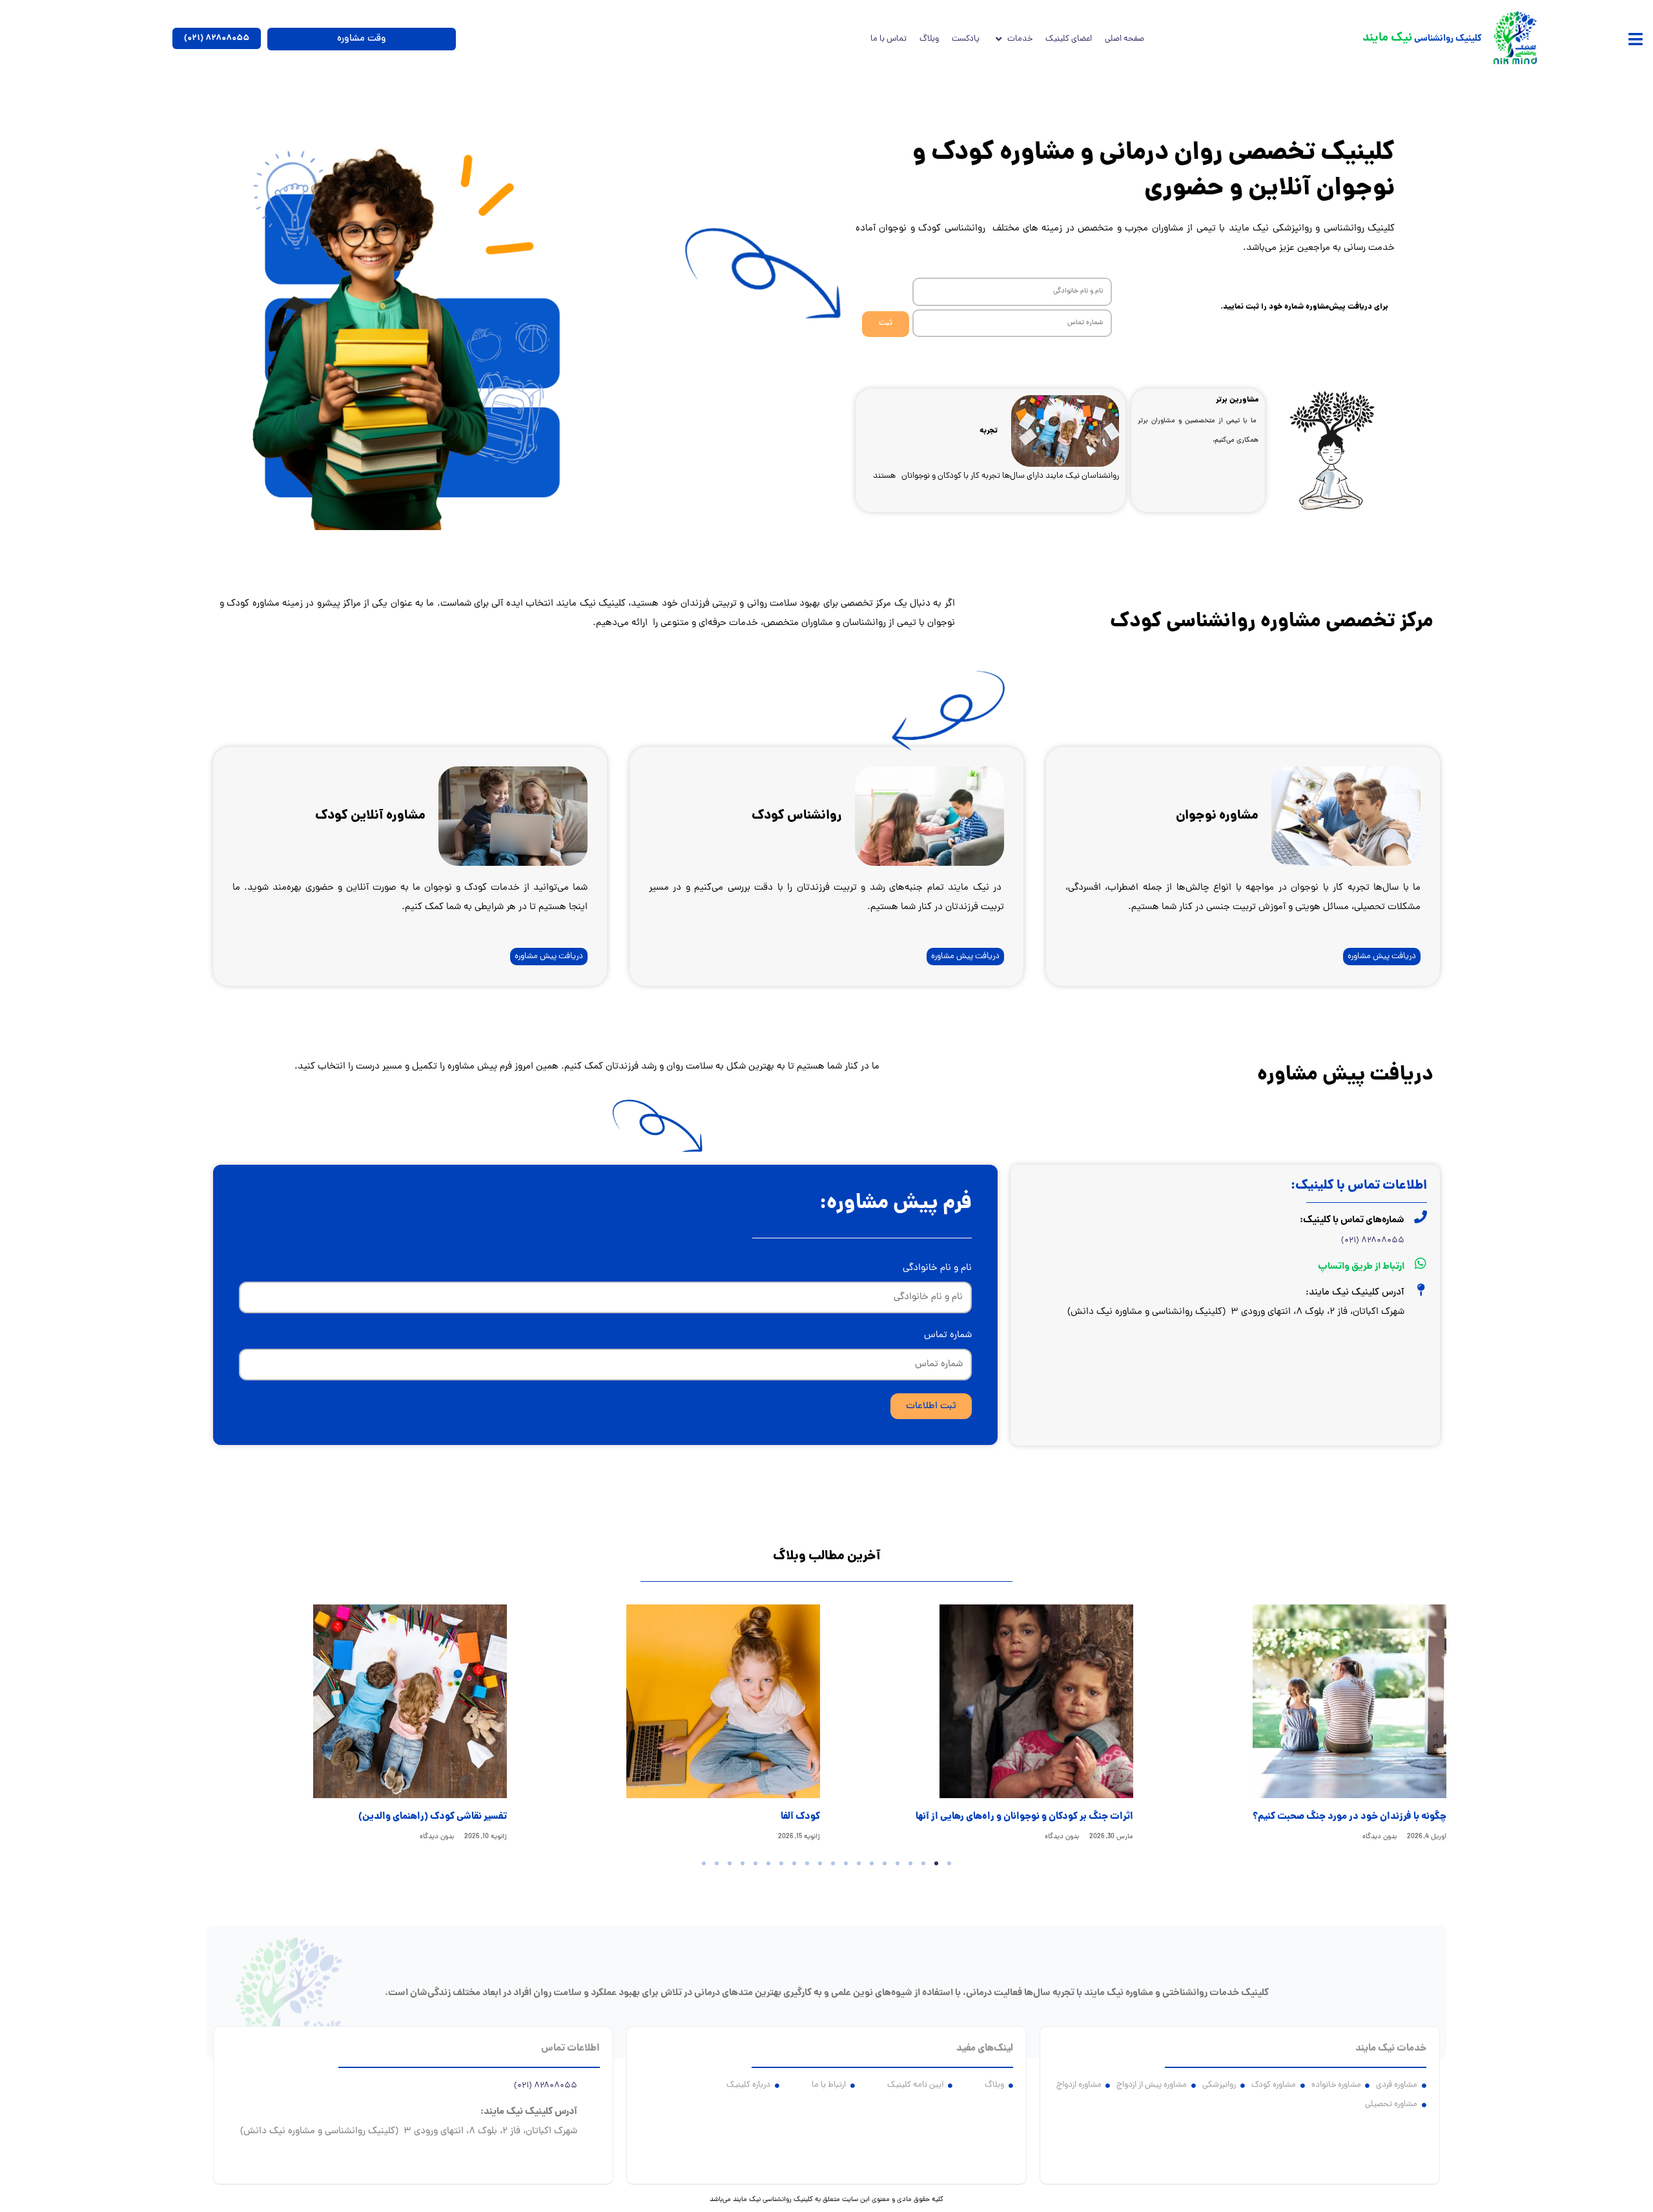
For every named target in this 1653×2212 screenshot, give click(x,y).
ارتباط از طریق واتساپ (1361, 1267)
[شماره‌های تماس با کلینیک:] (1421, 1217)
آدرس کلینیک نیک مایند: (1355, 1293)
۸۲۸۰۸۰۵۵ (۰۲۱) (1373, 1241)
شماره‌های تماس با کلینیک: (1352, 1220)
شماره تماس (948, 1336)
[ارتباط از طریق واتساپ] (1421, 1264)
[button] (1635, 39)
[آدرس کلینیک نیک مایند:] (1421, 1290)
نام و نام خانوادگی (937, 1268)
